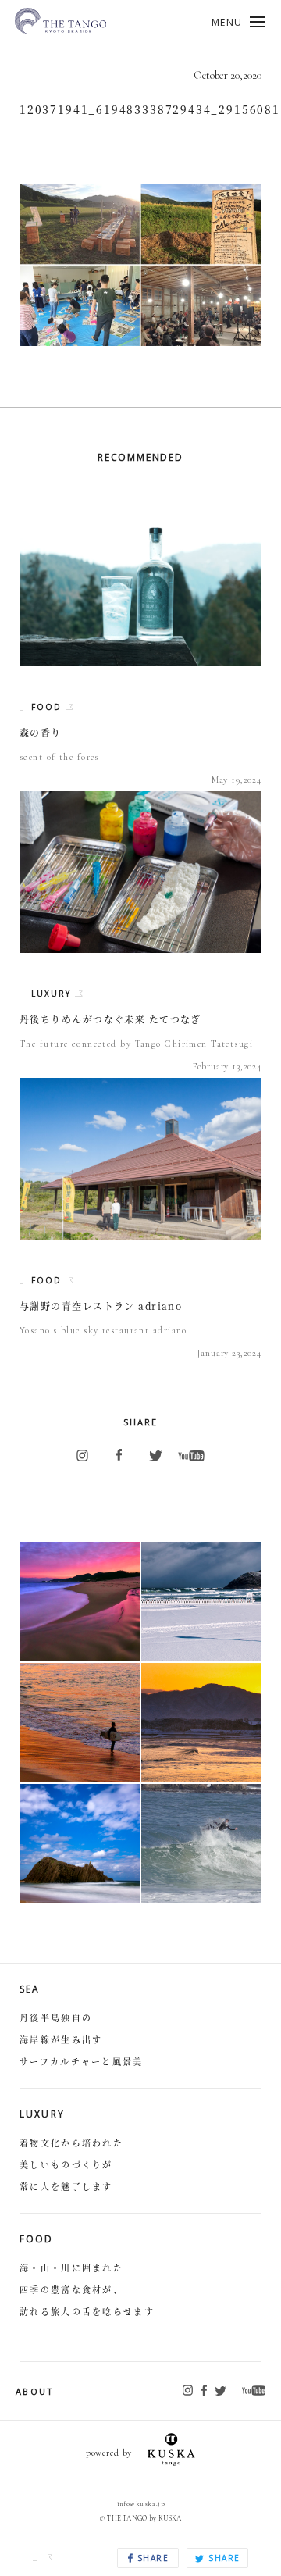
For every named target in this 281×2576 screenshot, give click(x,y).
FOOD (48, 707)
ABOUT (35, 2391)
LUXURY (53, 994)
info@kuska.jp (141, 2503)
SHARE (151, 2558)
